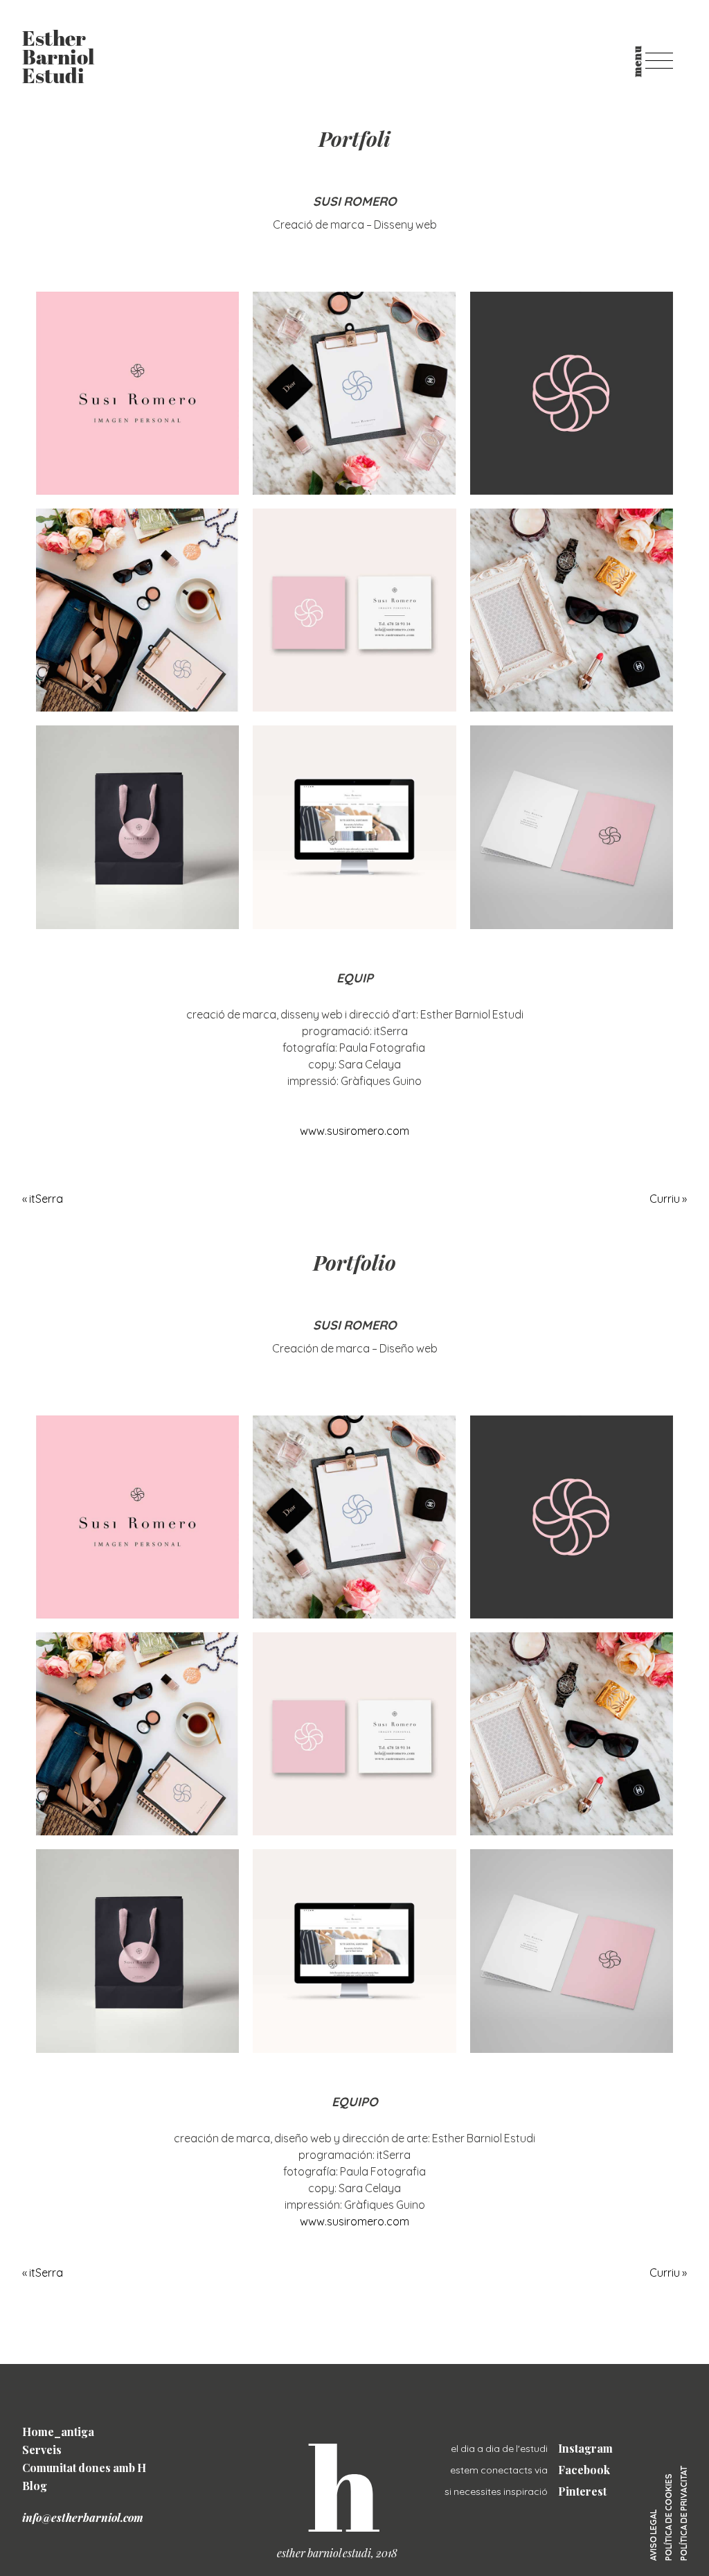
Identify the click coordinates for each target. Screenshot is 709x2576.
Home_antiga (58, 2432)
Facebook (584, 2470)
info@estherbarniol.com (83, 2517)
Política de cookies (668, 2517)
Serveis (42, 2450)
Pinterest (582, 2491)
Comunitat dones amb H (84, 2468)
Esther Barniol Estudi (58, 59)
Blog (35, 2486)
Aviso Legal (653, 2535)
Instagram (585, 2448)
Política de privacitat (684, 2513)
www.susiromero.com (354, 1131)
